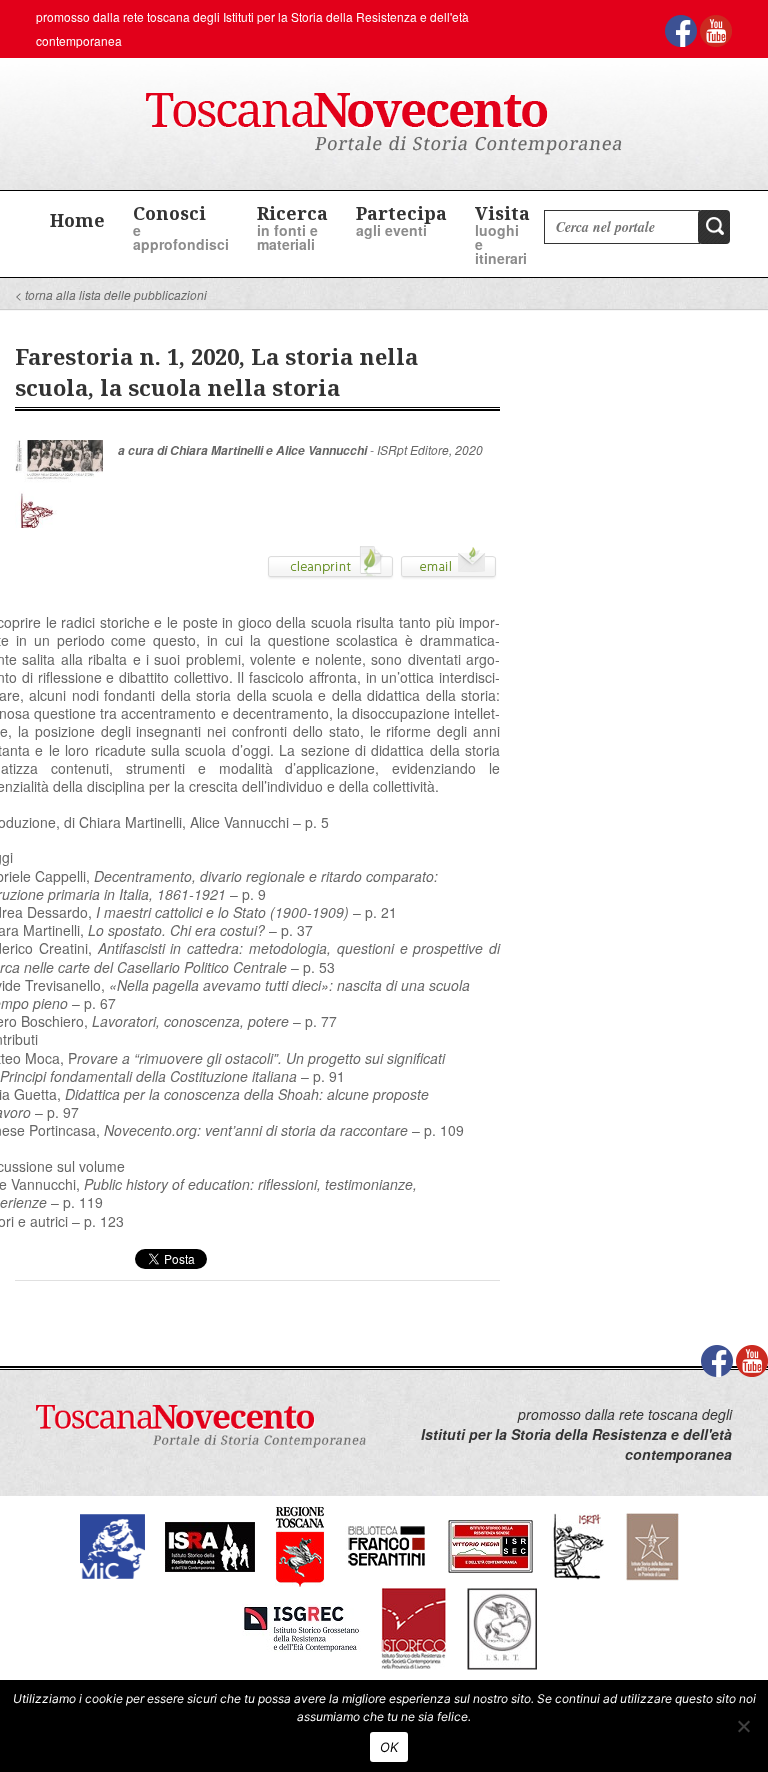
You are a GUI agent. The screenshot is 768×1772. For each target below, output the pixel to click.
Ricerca (292, 227)
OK (389, 1747)
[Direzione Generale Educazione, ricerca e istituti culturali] (112, 1544)
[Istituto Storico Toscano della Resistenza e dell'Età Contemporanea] (502, 1626)
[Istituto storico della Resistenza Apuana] (210, 1544)
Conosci (181, 227)
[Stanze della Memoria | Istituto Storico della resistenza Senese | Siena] (490, 1544)
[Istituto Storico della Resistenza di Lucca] (652, 1544)
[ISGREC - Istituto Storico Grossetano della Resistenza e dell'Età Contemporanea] (301, 1626)
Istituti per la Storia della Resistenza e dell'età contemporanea (576, 1444)
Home (77, 220)
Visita (502, 234)
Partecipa (401, 220)
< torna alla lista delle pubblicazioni (111, 294)
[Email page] (448, 569)
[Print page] (330, 569)
